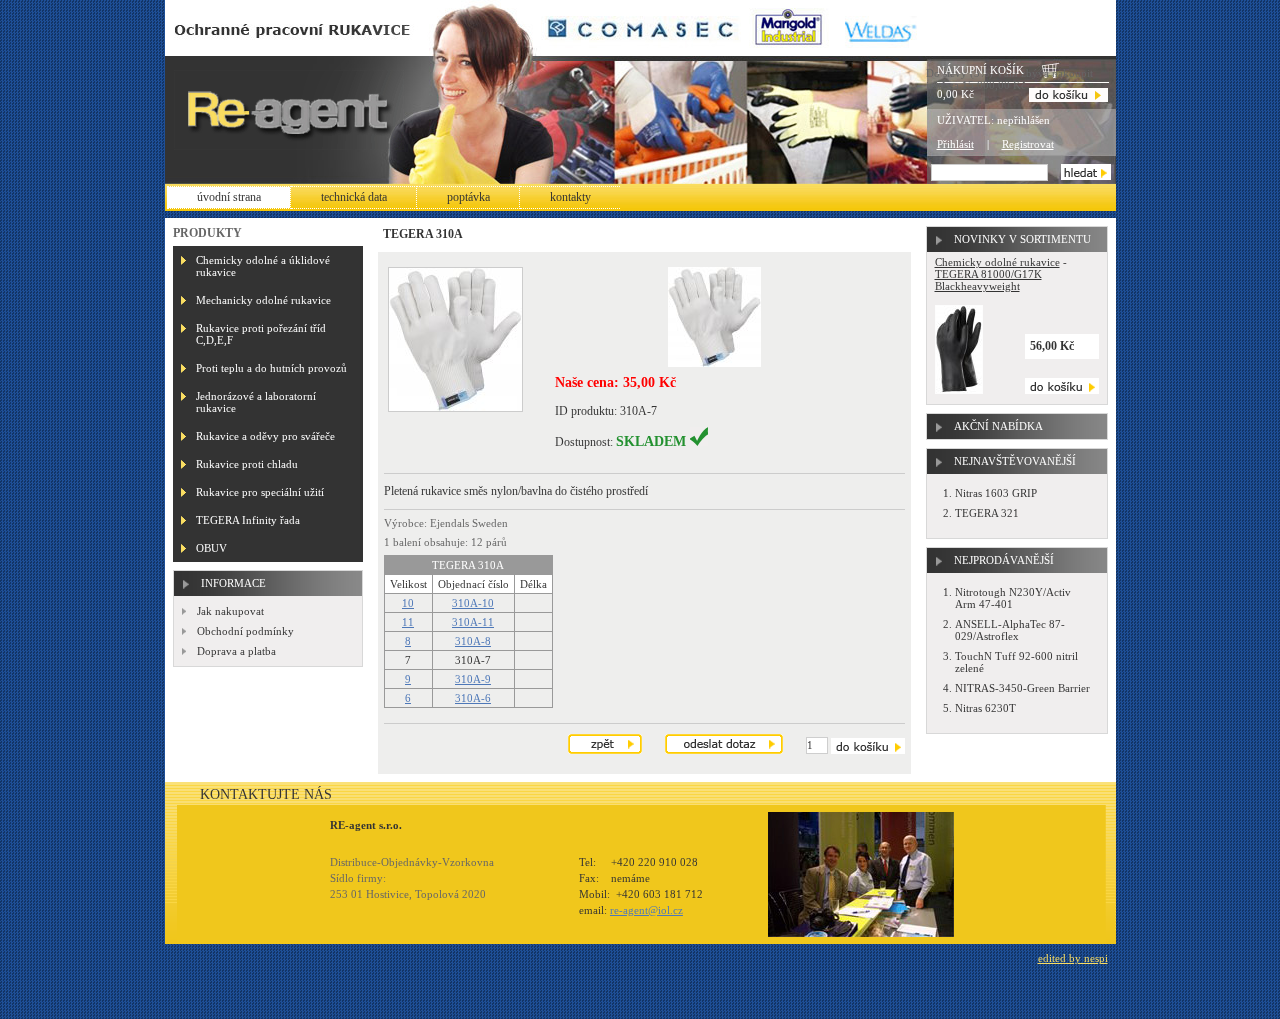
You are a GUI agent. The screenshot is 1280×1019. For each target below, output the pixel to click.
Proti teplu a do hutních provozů (271, 368)
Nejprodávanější (1004, 560)
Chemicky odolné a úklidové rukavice (263, 266)
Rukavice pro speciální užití (260, 492)
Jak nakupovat (230, 611)
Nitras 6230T (985, 708)
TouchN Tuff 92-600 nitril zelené (1016, 662)
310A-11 (473, 622)
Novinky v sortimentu (1022, 239)
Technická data (354, 197)
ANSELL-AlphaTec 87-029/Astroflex (1010, 630)
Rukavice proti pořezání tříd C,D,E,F (261, 334)
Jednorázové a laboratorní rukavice (256, 402)
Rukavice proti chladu (247, 464)
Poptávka (468, 197)
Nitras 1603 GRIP (996, 493)
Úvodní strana (229, 197)
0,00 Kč (955, 94)
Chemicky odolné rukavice (997, 262)
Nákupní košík (980, 70)
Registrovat (1028, 144)
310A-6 (473, 698)
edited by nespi (1073, 958)
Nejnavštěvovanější (1015, 461)
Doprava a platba (236, 651)
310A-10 (473, 603)
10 (408, 603)
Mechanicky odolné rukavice (263, 300)
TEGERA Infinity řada (248, 520)
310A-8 (473, 641)
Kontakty (570, 197)
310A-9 (473, 679)
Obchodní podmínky (245, 631)
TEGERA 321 (987, 513)
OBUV (211, 548)
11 (408, 622)
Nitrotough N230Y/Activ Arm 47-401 (1013, 598)
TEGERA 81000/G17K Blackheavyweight (988, 280)
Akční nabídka (998, 426)
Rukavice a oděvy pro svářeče (265, 436)
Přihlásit (955, 144)
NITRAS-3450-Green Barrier (1022, 688)
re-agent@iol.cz (646, 910)
